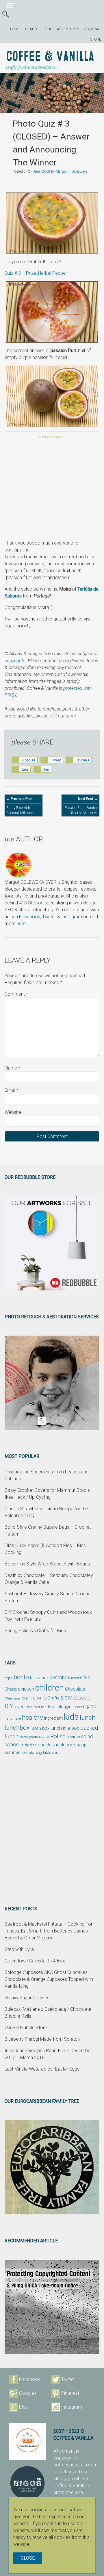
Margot (61, 171)
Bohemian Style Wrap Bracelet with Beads (47, 1564)
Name (12, 1068)
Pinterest (70, 2393)
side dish (29, 1745)
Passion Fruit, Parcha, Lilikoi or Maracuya (81, 806)
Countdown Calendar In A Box (35, 1961)
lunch (88, 1717)
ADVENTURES (68, 29)
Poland (44, 1737)
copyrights (15, 661)
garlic (91, 1707)
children (50, 1688)
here (21, 924)
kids (71, 1717)
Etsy (23, 2407)
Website (13, 1112)
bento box (39, 1678)
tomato (28, 1752)
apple (9, 1678)
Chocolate (75, 1689)
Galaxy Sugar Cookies (27, 1998)
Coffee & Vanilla (50, 57)
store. (71, 716)
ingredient (53, 1718)
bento (21, 1677)
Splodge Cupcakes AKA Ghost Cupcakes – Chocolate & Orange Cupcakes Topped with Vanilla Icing (49, 1979)
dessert (81, 1698)
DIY (9, 1706)
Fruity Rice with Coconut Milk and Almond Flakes (20, 808)
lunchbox (17, 1728)
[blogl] (27, 2442)
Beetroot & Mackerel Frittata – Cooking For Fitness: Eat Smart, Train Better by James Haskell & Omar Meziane (49, 1931)
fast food (33, 1707)
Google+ (28, 2393)
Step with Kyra (19, 1949)
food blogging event (66, 1707)
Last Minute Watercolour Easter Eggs (42, 2069)
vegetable (43, 1753)
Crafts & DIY (60, 1698)
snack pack (64, 1745)
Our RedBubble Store (26, 2028)
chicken (26, 1689)
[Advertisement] (52, 488)
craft (27, 1698)
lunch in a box (65, 1728)
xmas (56, 1753)
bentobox (60, 1677)
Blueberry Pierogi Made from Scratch (42, 2039)
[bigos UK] (27, 2483)
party (24, 1737)
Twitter (49, 917)
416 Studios (31, 903)
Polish (58, 1736)
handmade (13, 1718)
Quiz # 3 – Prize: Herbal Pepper (36, 273)
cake (85, 1677)
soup (82, 1745)
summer (12, 1752)
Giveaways (79, 171)
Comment (16, 994)
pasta (33, 1737)
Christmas (13, 1698)
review (73, 1737)
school (13, 1745)
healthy (32, 1717)
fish (44, 1707)
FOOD (48, 29)
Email (12, 1090)
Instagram (72, 917)
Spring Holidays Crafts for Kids (35, 1631)
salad (87, 1737)
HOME (15, 29)
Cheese (11, 1689)
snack (44, 1745)
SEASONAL (92, 29)
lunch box (40, 1728)
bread (75, 1678)
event (20, 1707)
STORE (96, 39)
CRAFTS (32, 29)
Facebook (30, 917)
